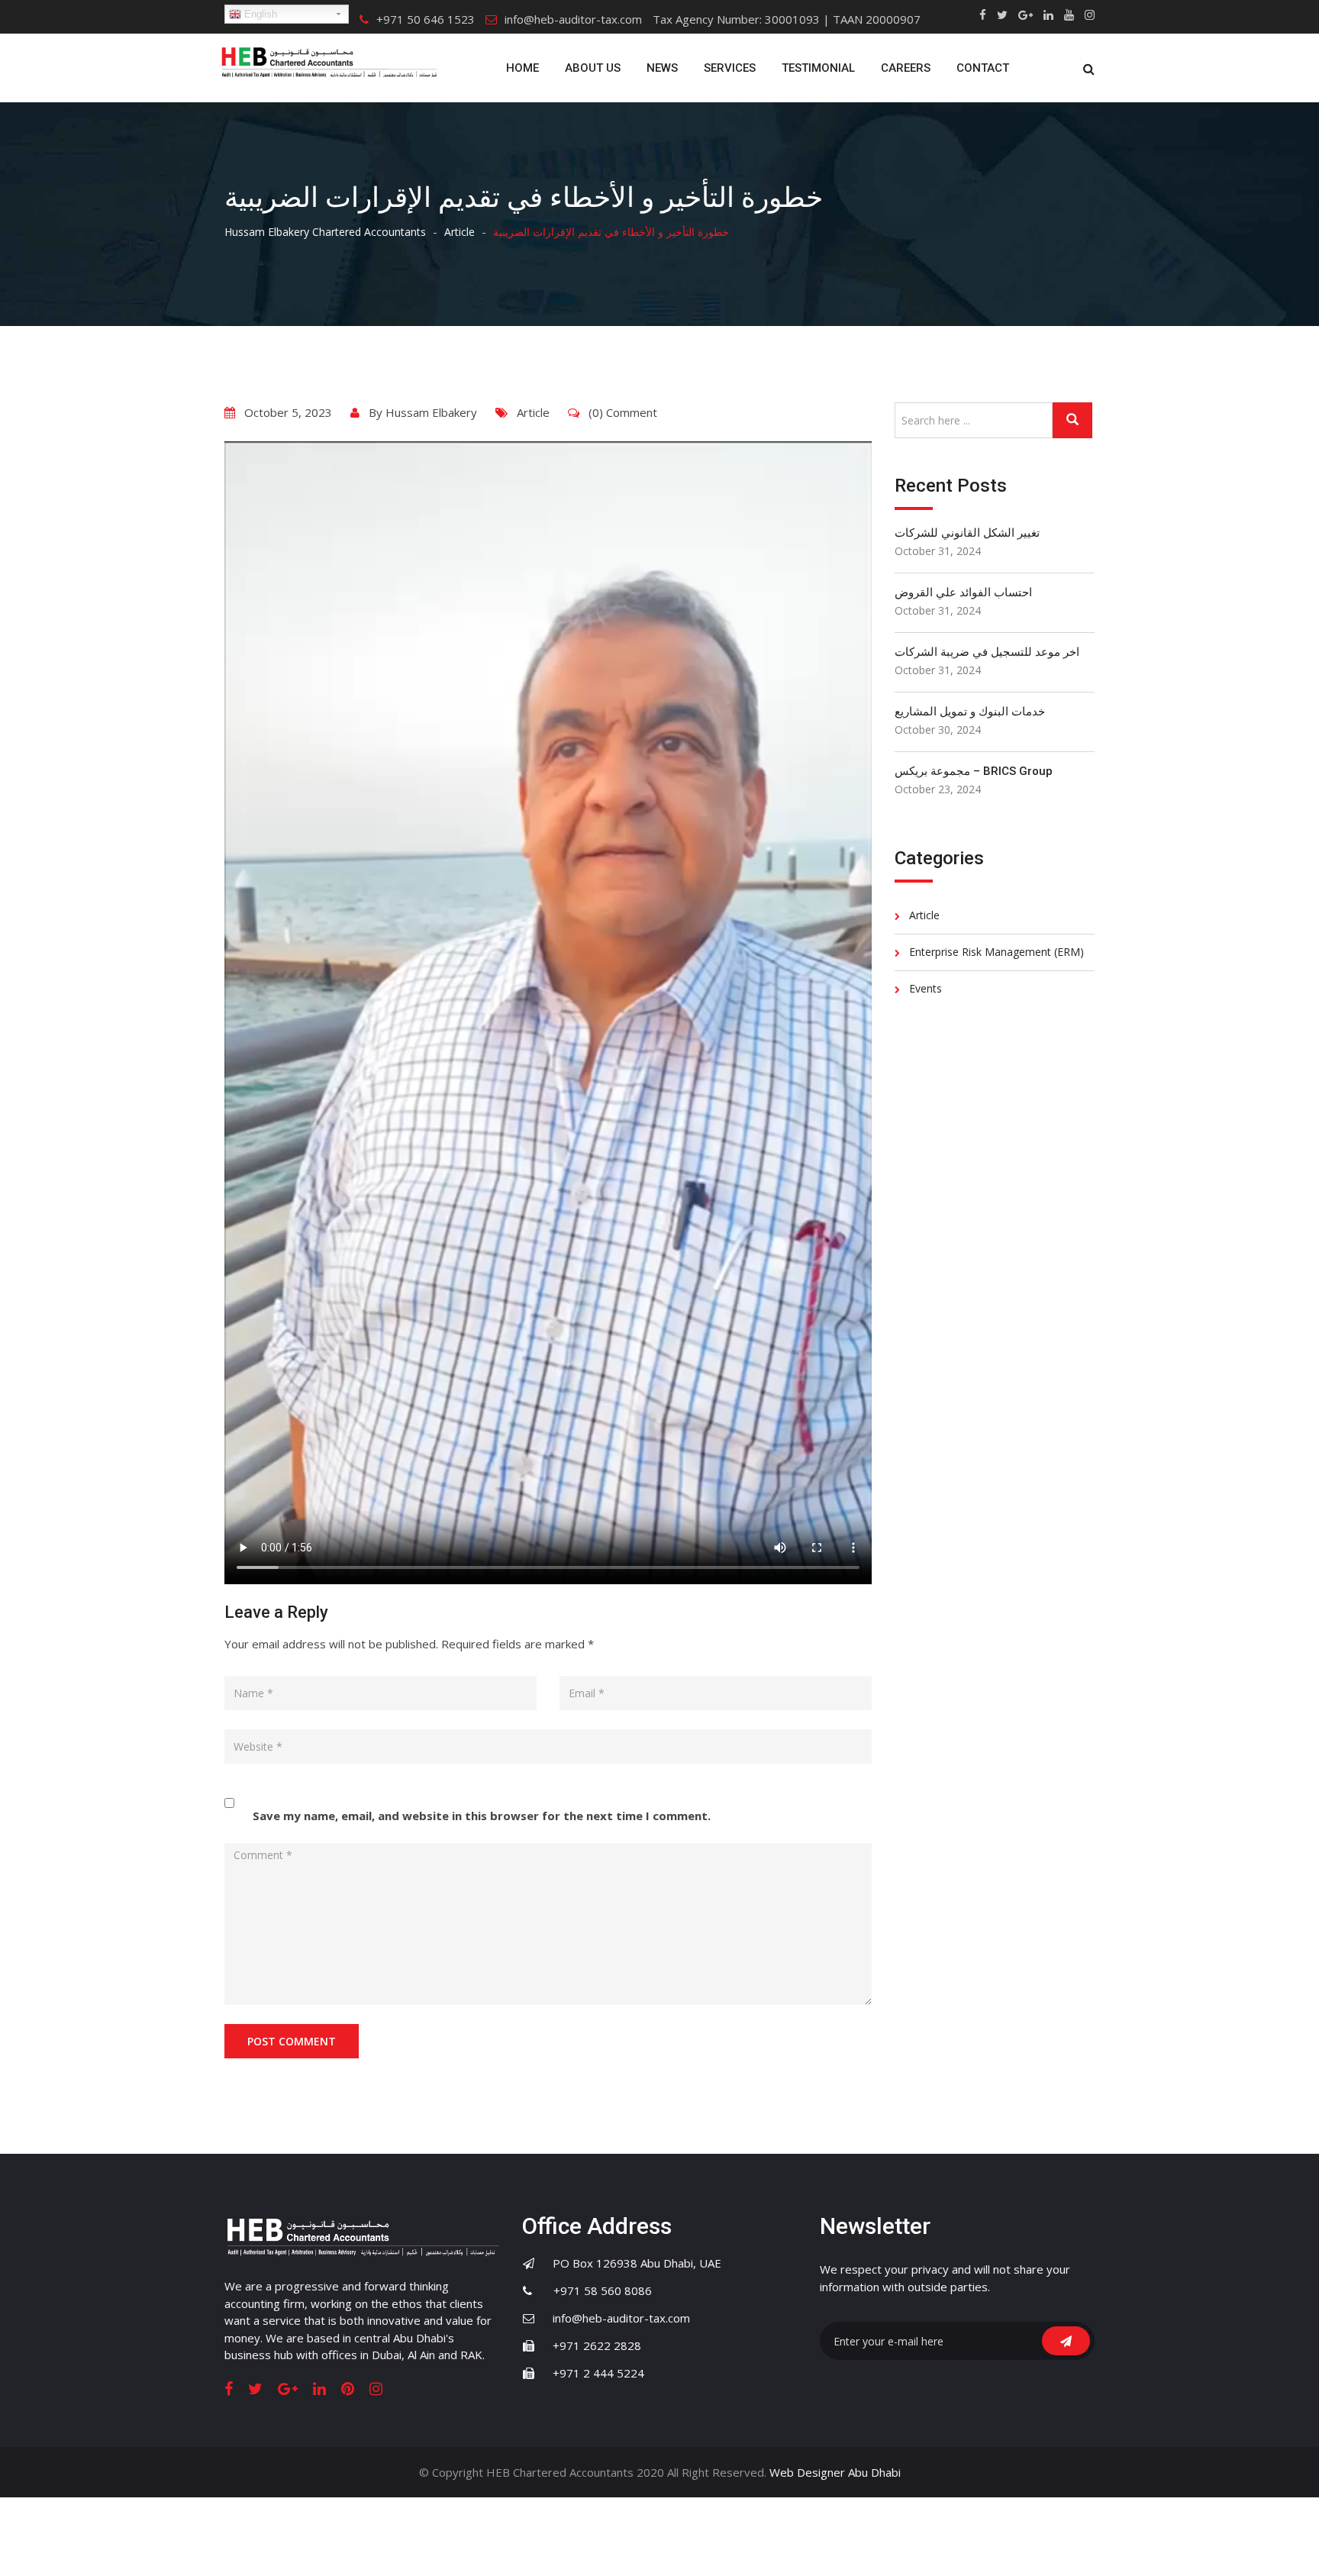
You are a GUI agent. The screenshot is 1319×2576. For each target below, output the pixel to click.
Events (926, 988)
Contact (983, 68)
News (662, 68)
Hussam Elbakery (431, 412)
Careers (906, 68)
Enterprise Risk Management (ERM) (997, 952)
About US (593, 68)
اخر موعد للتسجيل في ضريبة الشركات (987, 652)
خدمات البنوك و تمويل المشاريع (970, 712)
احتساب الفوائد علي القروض (963, 592)
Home (522, 68)
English (259, 14)
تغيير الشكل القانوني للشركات (967, 533)
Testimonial (818, 68)
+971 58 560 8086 (593, 2290)
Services (730, 68)
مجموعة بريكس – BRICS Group (974, 771)
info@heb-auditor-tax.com (573, 19)
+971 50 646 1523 (426, 19)
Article (533, 412)
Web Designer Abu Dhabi (835, 2472)
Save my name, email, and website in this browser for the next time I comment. (482, 1816)
